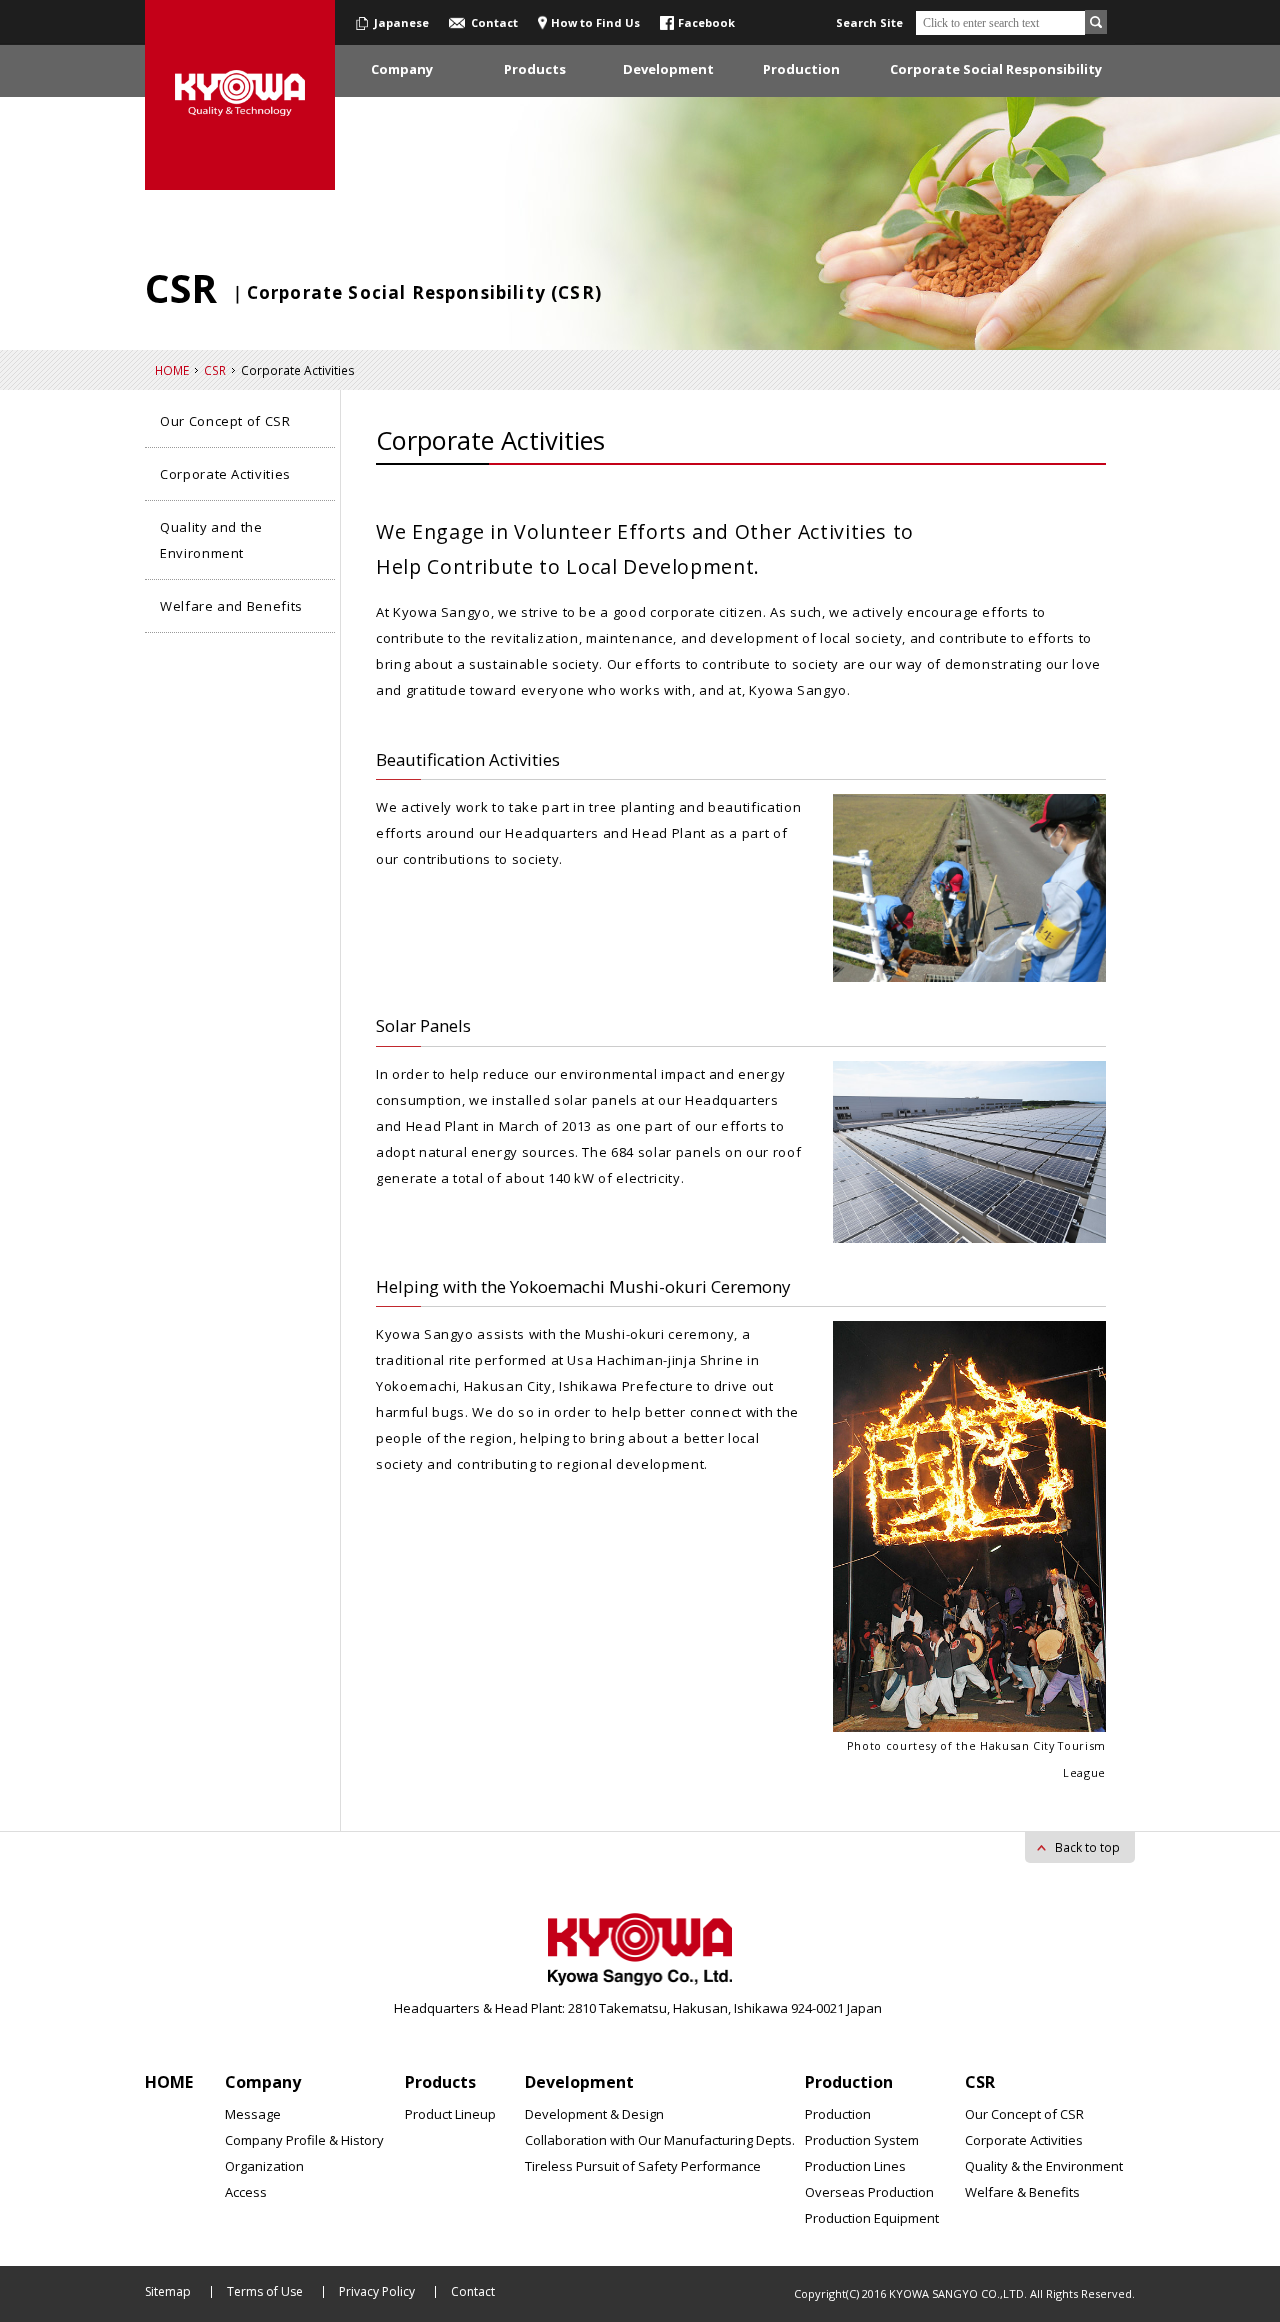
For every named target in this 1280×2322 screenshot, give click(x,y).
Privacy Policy (377, 2291)
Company (263, 2082)
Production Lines (855, 2166)
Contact (494, 22)
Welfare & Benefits (1022, 2192)
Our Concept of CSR (225, 421)
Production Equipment (872, 2218)
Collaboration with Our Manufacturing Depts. (660, 2140)
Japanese (401, 22)
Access (246, 2192)
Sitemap (168, 2291)
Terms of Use (265, 2291)
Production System (862, 2140)
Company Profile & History (304, 2140)
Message (253, 2114)
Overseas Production (869, 2192)
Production (849, 2082)
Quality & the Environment (1044, 2166)
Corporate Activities (225, 474)
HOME (172, 370)
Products (440, 2082)
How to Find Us (595, 22)
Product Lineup (450, 2114)
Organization (264, 2166)
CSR (215, 370)
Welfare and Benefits (231, 606)
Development (579, 2082)
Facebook (706, 22)
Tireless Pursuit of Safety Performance (643, 2166)
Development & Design (594, 2114)
